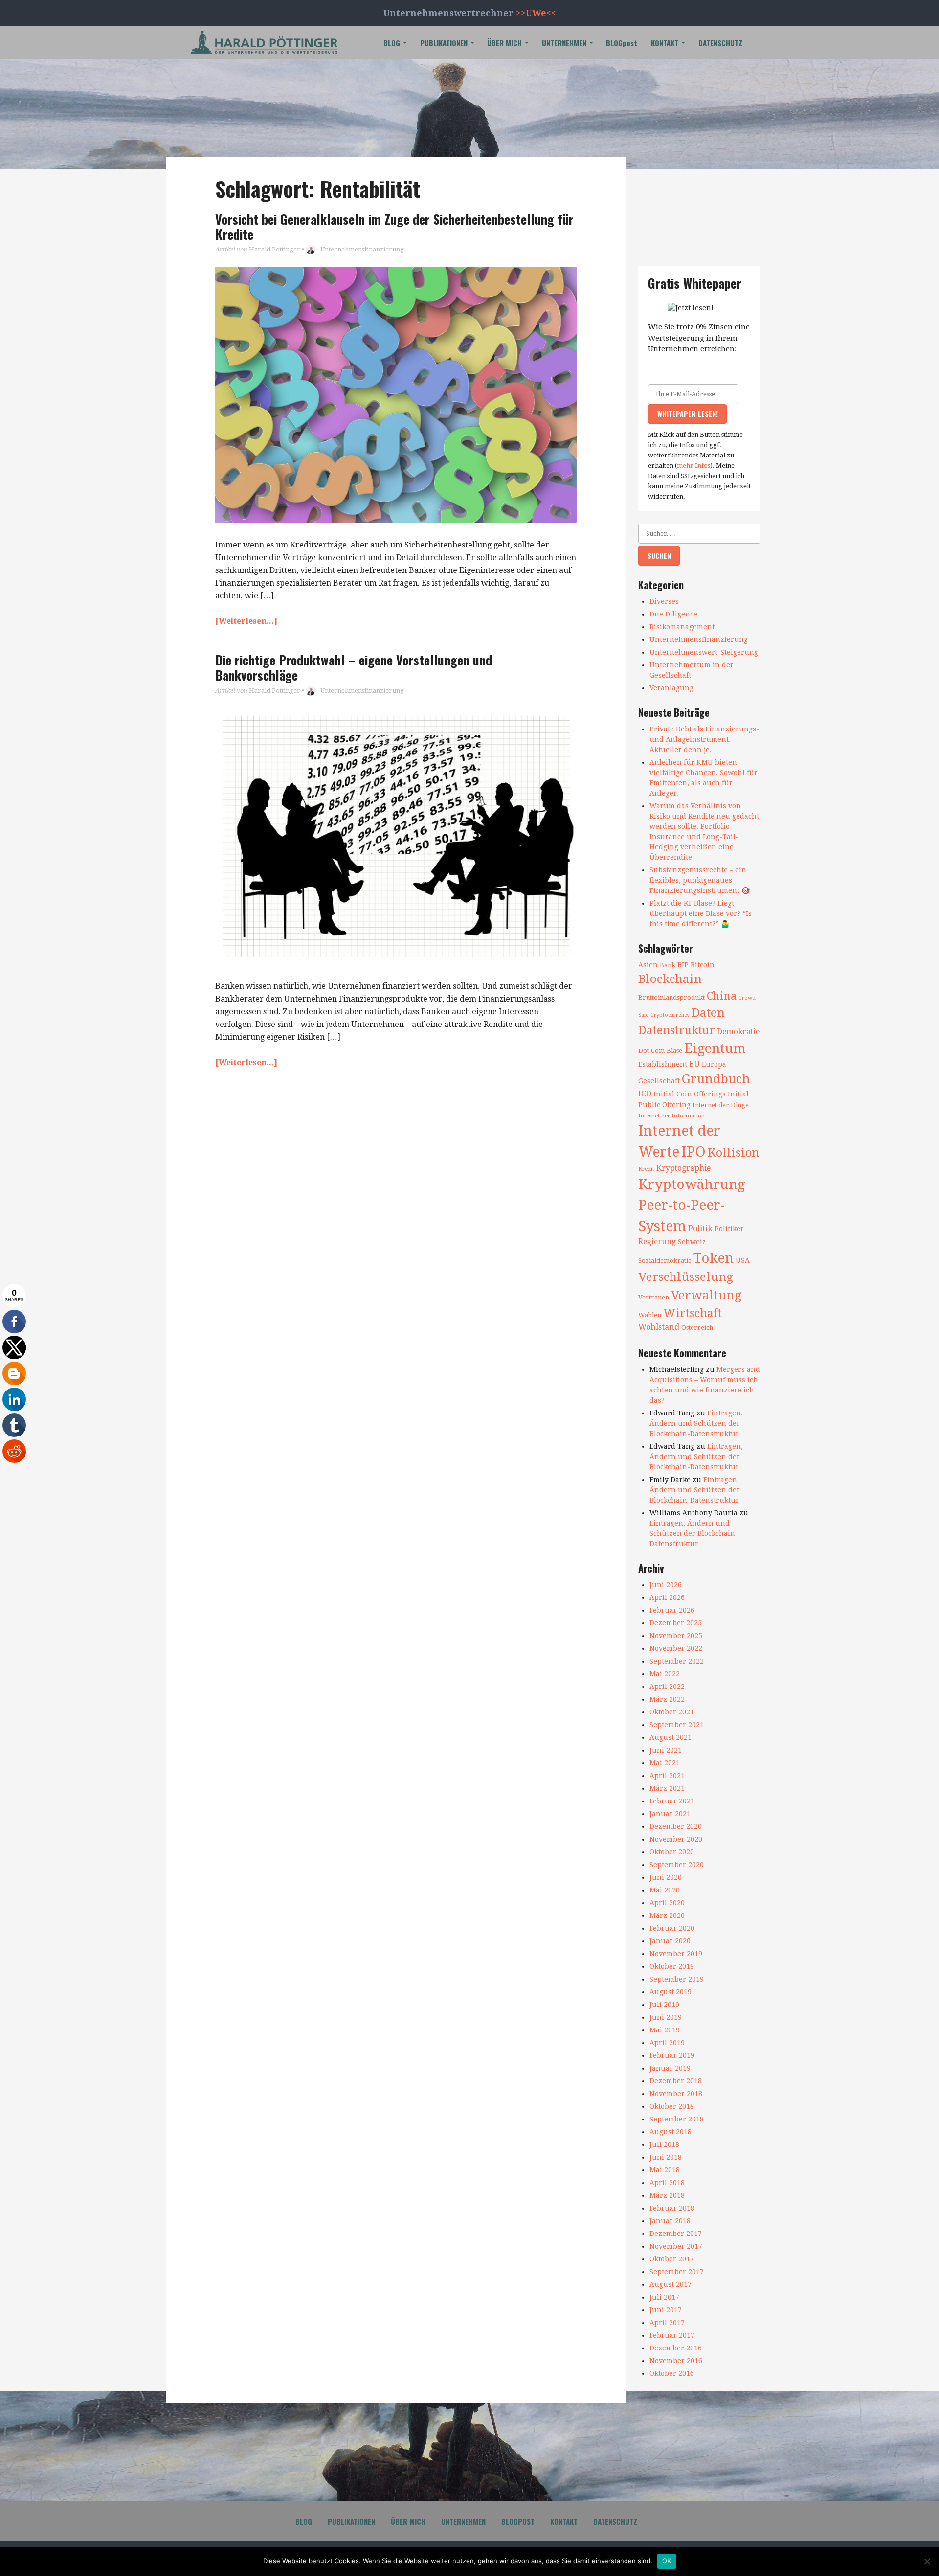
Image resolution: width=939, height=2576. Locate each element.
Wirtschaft (693, 1313)
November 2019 (676, 1954)
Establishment (663, 1064)
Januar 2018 (670, 2221)
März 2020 (667, 1915)
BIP (683, 965)
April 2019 (667, 2043)
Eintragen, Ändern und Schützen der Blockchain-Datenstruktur (696, 1423)
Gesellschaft (659, 1081)
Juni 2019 (666, 2017)
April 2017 (667, 2323)
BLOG (392, 43)
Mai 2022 (665, 1674)
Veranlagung (671, 688)
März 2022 (667, 1699)
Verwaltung (706, 1295)
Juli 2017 (664, 2297)
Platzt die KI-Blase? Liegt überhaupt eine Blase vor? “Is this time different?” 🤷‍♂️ (701, 913)
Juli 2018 (664, 2144)
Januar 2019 (670, 2068)
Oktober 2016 (672, 2373)
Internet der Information (671, 1116)
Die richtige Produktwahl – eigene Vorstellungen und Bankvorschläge (354, 667)
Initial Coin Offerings (690, 1094)
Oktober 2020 (672, 1852)
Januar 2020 (670, 1941)
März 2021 (667, 1788)
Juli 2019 (664, 2005)
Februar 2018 (672, 2208)
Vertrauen (654, 1297)
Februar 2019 (672, 2055)
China (722, 996)
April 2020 (667, 1903)
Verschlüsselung (686, 1277)
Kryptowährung (692, 1184)
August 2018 (671, 2132)
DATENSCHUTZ (720, 43)
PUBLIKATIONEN (444, 43)
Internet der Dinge (721, 1105)
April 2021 (667, 1776)
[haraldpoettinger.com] (264, 42)
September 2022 (677, 1661)
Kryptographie (683, 1168)
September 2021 (677, 1725)
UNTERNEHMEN (564, 43)
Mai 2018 (665, 2170)
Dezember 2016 (676, 2348)
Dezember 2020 (676, 1826)
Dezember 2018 (676, 2081)
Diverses (664, 601)
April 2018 (667, 2183)
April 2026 (667, 1597)
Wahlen (650, 1315)
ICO (645, 1094)
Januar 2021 (670, 1814)
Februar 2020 (672, 1928)
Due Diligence (673, 614)
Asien (648, 965)
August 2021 (671, 1737)
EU (694, 1064)
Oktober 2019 (672, 1966)
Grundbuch (716, 1079)
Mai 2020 (665, 1890)
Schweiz (692, 1242)
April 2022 (667, 1687)
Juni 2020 (666, 1877)
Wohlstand (659, 1327)
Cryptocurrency (670, 1015)
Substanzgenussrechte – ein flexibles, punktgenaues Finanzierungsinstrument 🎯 (700, 880)
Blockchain (670, 979)
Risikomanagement (682, 627)
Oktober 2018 (672, 2106)
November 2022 (676, 1648)
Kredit (646, 1169)
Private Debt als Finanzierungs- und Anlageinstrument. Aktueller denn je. (704, 739)
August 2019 (671, 1992)
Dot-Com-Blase (660, 1051)
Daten (708, 1013)
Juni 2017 (666, 2310)
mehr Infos (693, 466)
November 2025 (676, 1636)
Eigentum (715, 1048)
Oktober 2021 (672, 1712)
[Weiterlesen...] (246, 621)
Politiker (729, 1229)
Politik (700, 1228)
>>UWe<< (536, 13)
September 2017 (677, 2272)
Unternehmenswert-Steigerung (704, 652)
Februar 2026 (672, 1610)
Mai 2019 (665, 2030)
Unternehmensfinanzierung (362, 249)
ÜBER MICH (504, 43)
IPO (693, 1152)
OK (667, 2561)
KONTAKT (665, 43)
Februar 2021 (672, 1801)
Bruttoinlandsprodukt (671, 997)
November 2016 (676, 2361)
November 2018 (676, 2094)
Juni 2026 (666, 1585)
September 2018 (677, 2119)
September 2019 (677, 1979)
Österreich (697, 1328)
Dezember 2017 (676, 2234)
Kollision (734, 1153)
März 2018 (667, 2195)
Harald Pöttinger (275, 249)
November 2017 (676, 2246)
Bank (668, 965)
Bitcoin (703, 965)
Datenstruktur (677, 1030)
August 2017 (671, 2284)
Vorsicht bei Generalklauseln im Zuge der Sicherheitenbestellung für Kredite (394, 227)
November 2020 (676, 1839)
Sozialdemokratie (665, 1261)
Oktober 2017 (672, 2259)
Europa (714, 1064)
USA (743, 1260)
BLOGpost (622, 43)
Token (714, 1258)
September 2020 (677, 1865)
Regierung (657, 1242)
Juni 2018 (666, 2157)
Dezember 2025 (676, 1623)
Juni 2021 (666, 1750)
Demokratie (738, 1032)
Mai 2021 (665, 1763)
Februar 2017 (672, 2335)
